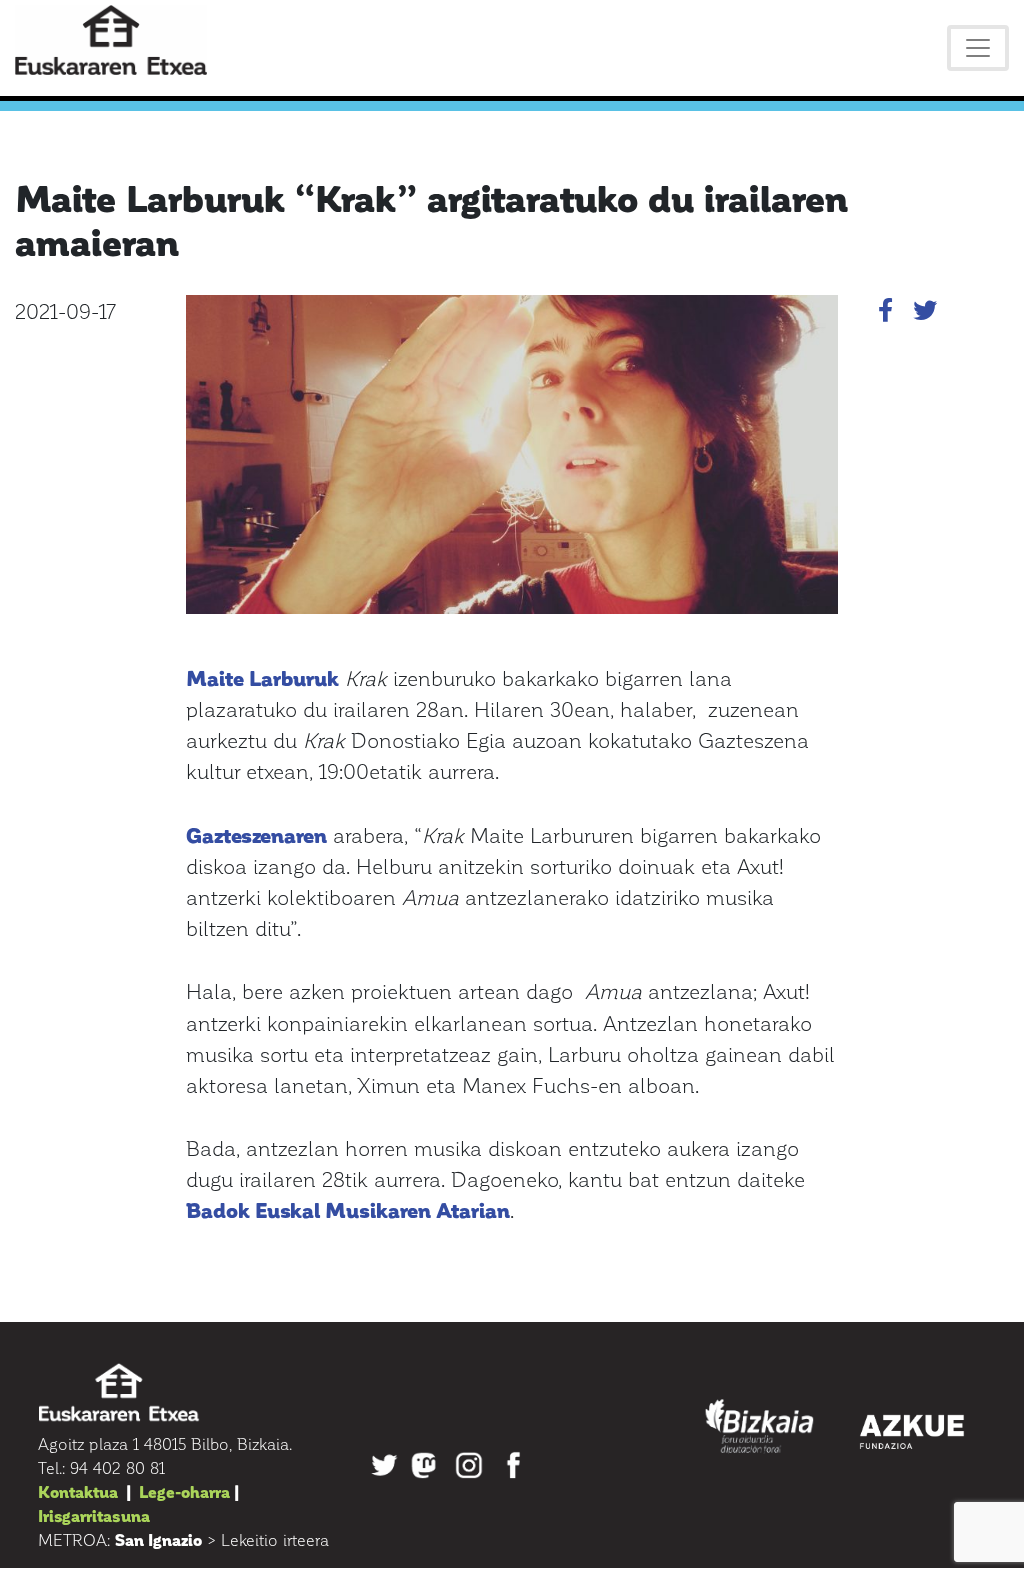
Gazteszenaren (256, 834)
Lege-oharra (184, 1491)
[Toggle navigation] (978, 48)
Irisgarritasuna (94, 1515)
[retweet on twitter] (925, 313)
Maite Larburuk (262, 677)
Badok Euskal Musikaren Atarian (348, 1209)
